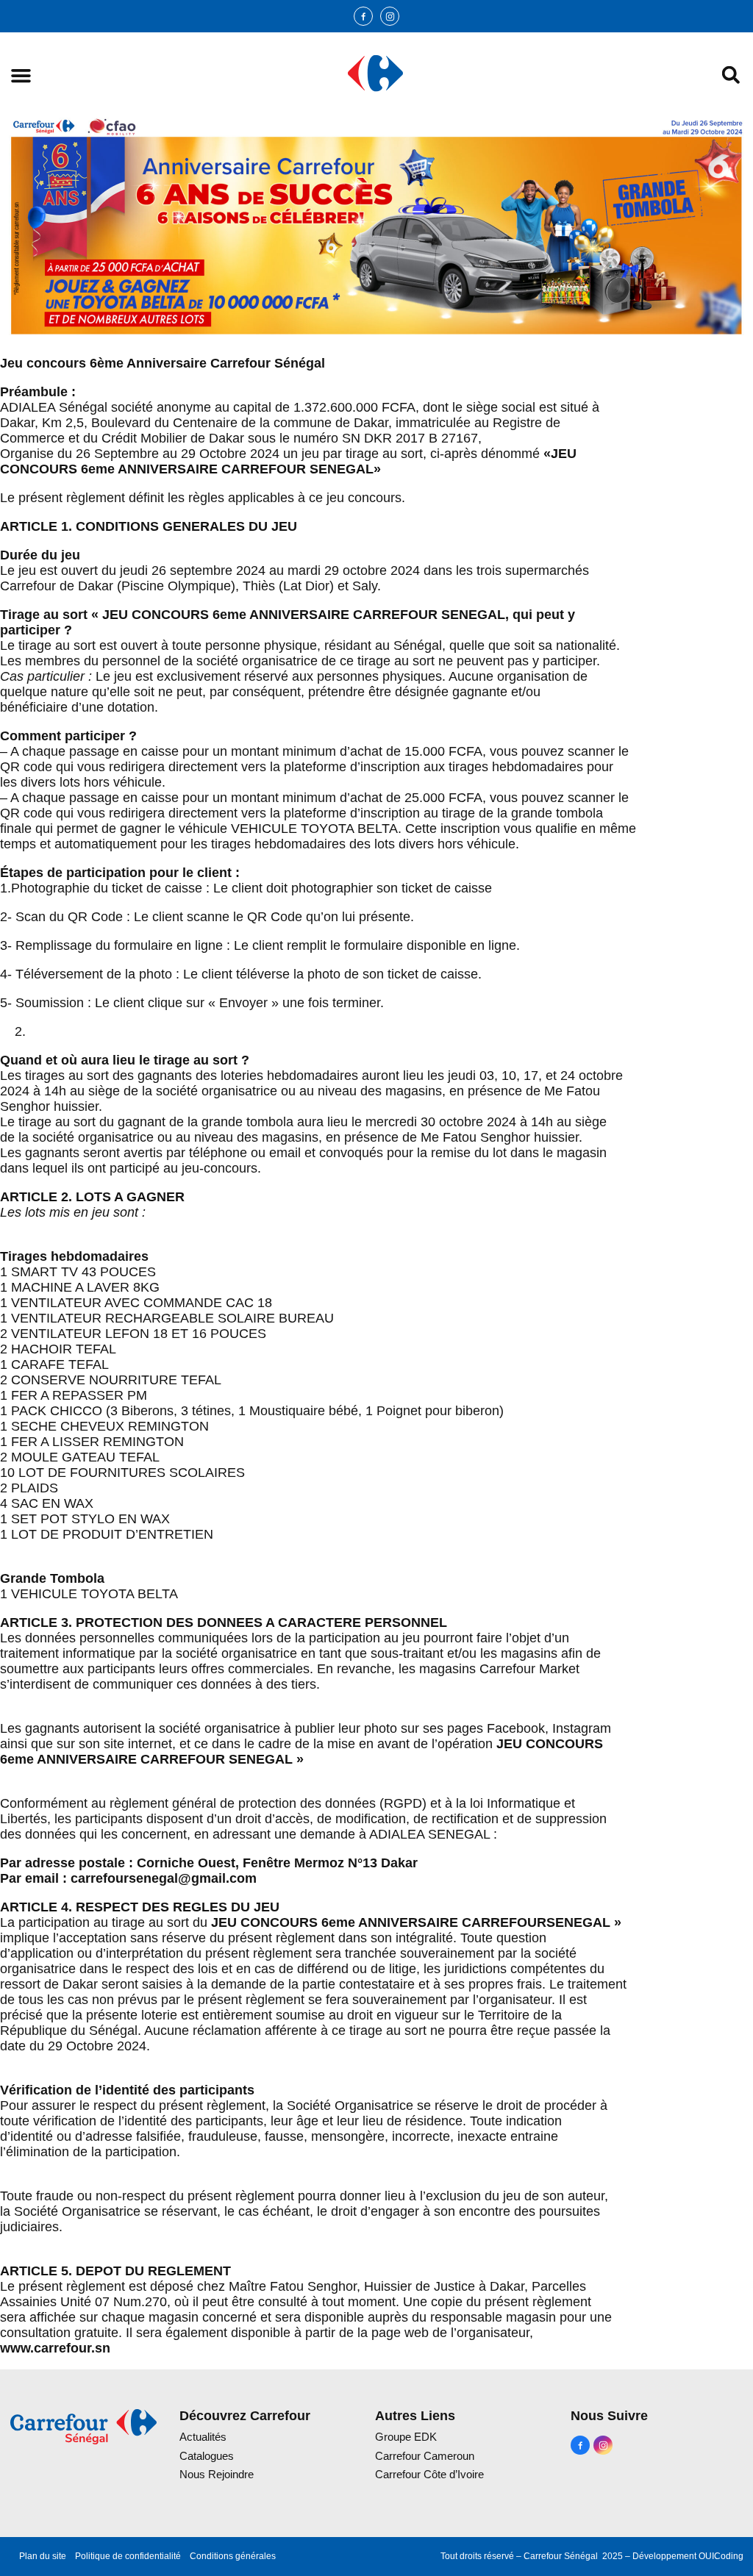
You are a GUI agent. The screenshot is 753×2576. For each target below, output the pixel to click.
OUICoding (721, 2556)
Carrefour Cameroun (425, 2456)
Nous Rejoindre (217, 2474)
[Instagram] (390, 16)
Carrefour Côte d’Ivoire (429, 2474)
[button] (21, 75)
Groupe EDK (406, 2437)
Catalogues (207, 2456)
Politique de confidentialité (128, 2556)
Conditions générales (233, 2556)
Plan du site (43, 2556)
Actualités (203, 2437)
